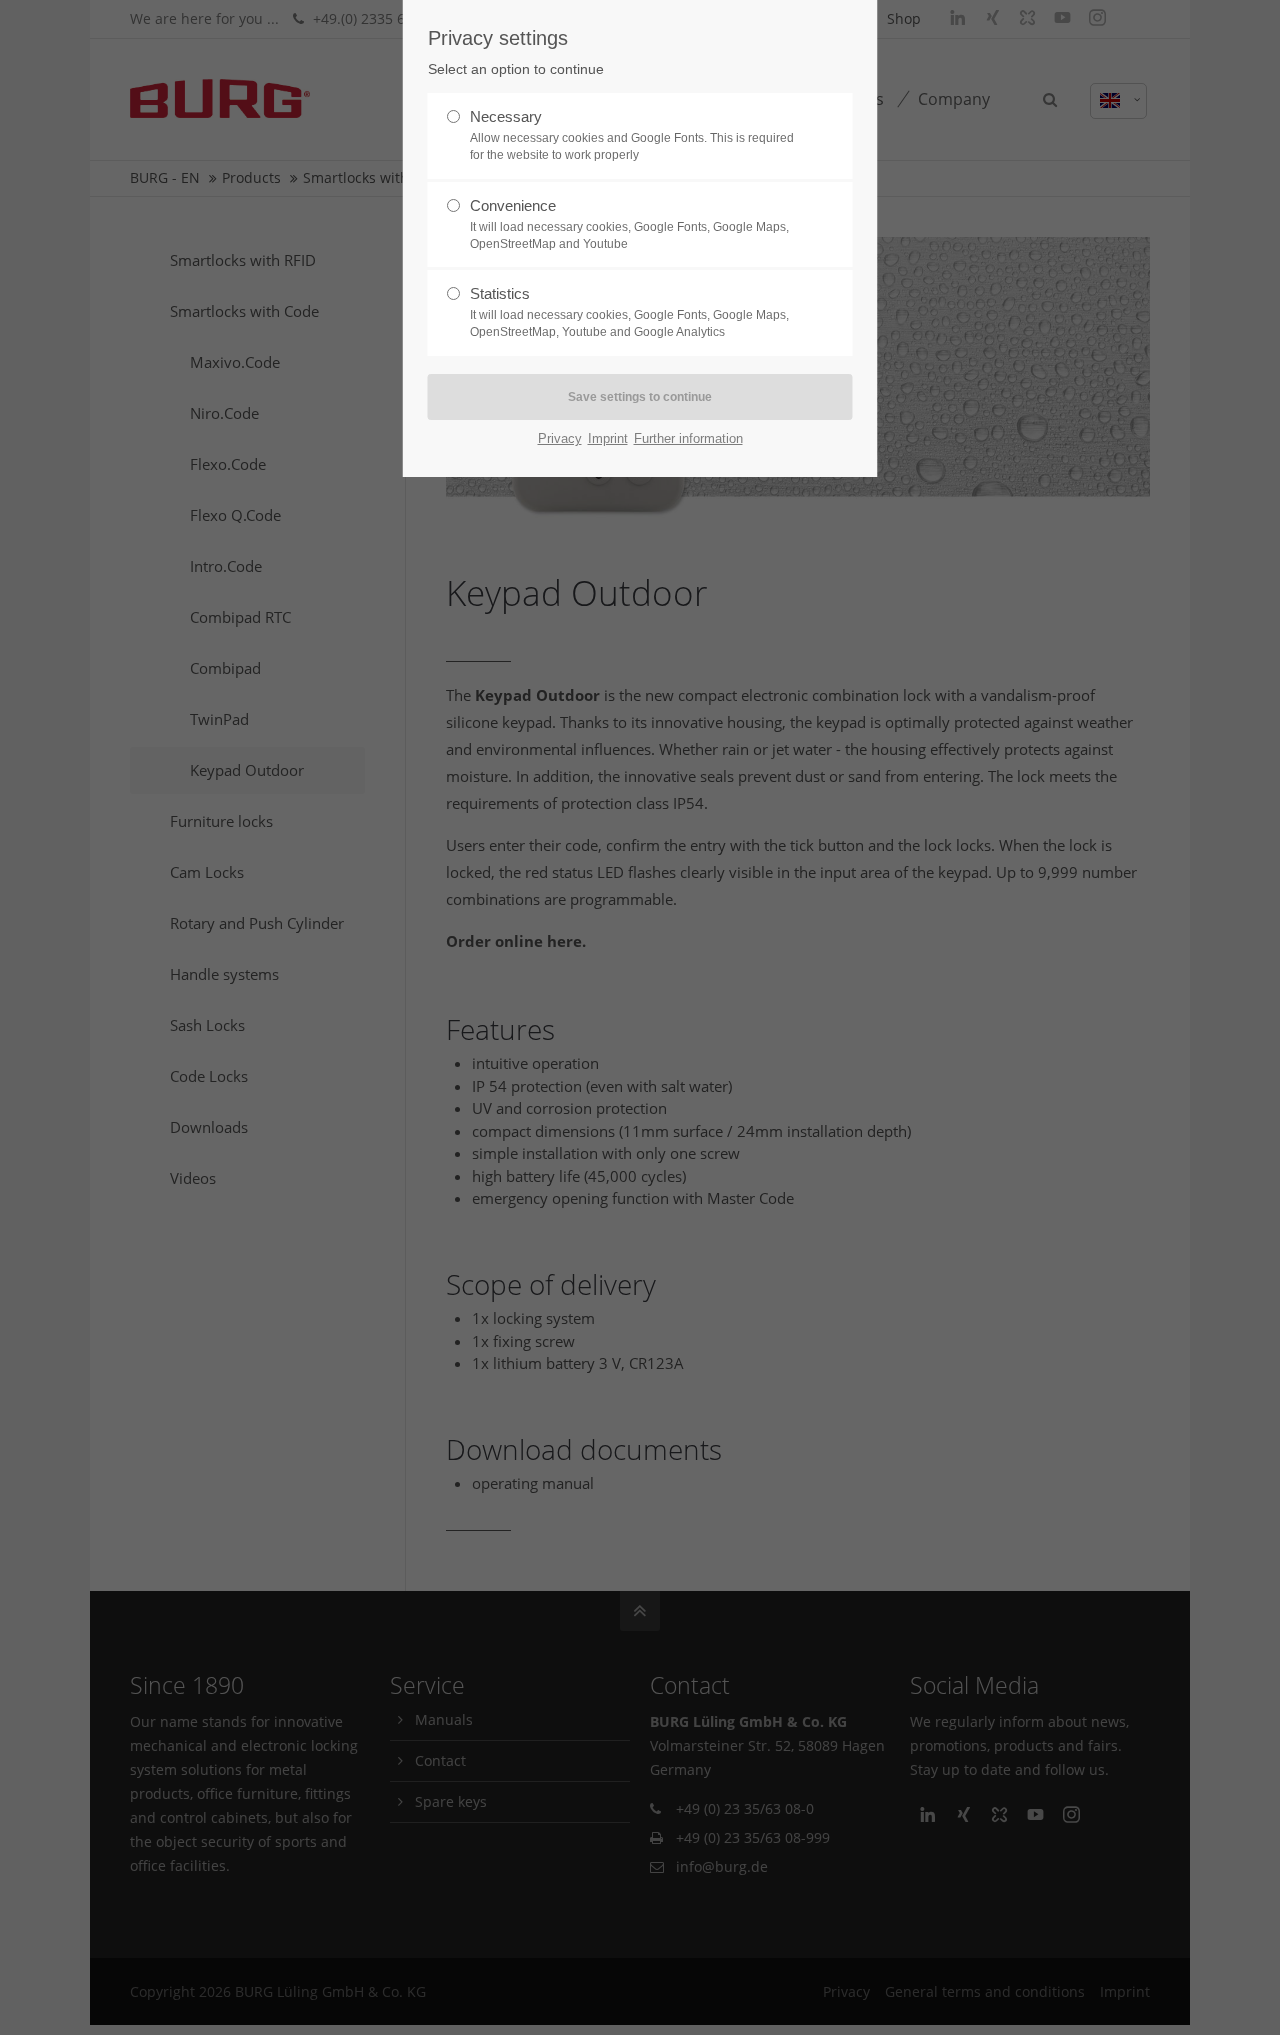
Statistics (629, 312)
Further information (688, 438)
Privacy (560, 438)
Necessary (632, 135)
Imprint (608, 438)
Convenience (629, 224)
